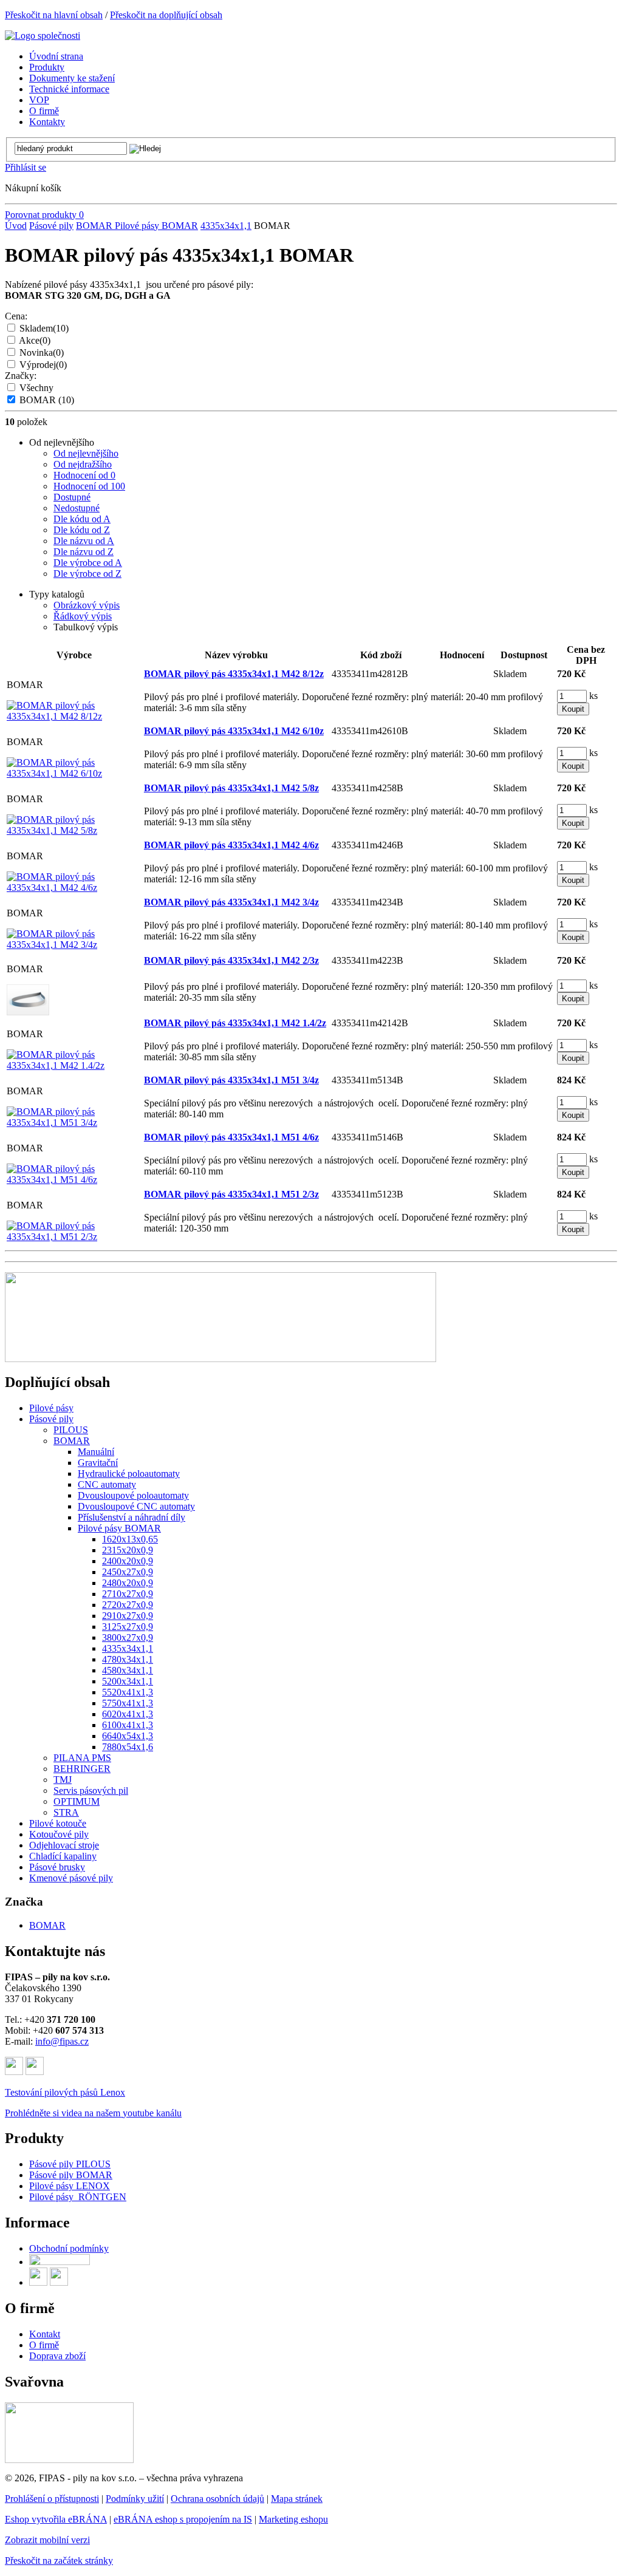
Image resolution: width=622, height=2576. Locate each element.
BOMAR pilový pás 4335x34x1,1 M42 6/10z (234, 731)
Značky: (21, 376)
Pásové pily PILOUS (70, 2164)
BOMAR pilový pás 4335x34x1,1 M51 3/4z (231, 1080)
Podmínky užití (135, 2499)
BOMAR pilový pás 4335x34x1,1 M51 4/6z (231, 1137)
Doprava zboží (57, 2356)
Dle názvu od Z (84, 552)
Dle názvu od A (84, 541)
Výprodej (43, 365)
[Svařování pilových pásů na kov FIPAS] (69, 2460)
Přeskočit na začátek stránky (59, 2561)
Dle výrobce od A (88, 563)
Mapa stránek (297, 2499)
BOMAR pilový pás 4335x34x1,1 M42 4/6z (231, 845)
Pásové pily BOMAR (71, 2175)
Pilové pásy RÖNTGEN (78, 2197)
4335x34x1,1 (226, 226)
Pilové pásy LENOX (70, 2186)
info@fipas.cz (62, 2041)
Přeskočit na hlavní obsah (54, 15)
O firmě (44, 2345)
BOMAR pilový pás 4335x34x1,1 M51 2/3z (231, 1194)
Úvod (16, 226)
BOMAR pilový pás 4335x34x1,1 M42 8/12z (234, 674)
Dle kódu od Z (82, 530)
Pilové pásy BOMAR (156, 226)
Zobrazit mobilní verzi (47, 2540)
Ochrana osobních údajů (217, 2499)
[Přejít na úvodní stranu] (43, 36)
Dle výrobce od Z (87, 574)
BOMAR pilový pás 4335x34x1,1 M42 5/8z (231, 788)
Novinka (42, 353)
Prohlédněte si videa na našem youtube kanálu (93, 2113)
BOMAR (95, 226)
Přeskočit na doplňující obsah (166, 15)
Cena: (16, 316)
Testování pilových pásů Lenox (65, 2092)
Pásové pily (51, 226)
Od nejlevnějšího (86, 453)
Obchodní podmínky (69, 2248)
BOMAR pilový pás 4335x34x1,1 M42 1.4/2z (235, 1023)
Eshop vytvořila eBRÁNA (56, 2519)
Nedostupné (77, 508)
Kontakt (45, 2334)
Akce (35, 340)
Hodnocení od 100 (89, 486)
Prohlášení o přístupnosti (52, 2499)
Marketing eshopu (293, 2519)
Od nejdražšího (83, 464)
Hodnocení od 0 (84, 475)
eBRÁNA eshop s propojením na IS (183, 2519)
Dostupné (72, 497)
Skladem (44, 328)
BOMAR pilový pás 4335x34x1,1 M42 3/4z (231, 902)
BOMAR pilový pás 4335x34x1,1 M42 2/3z (231, 960)
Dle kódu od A (82, 519)
